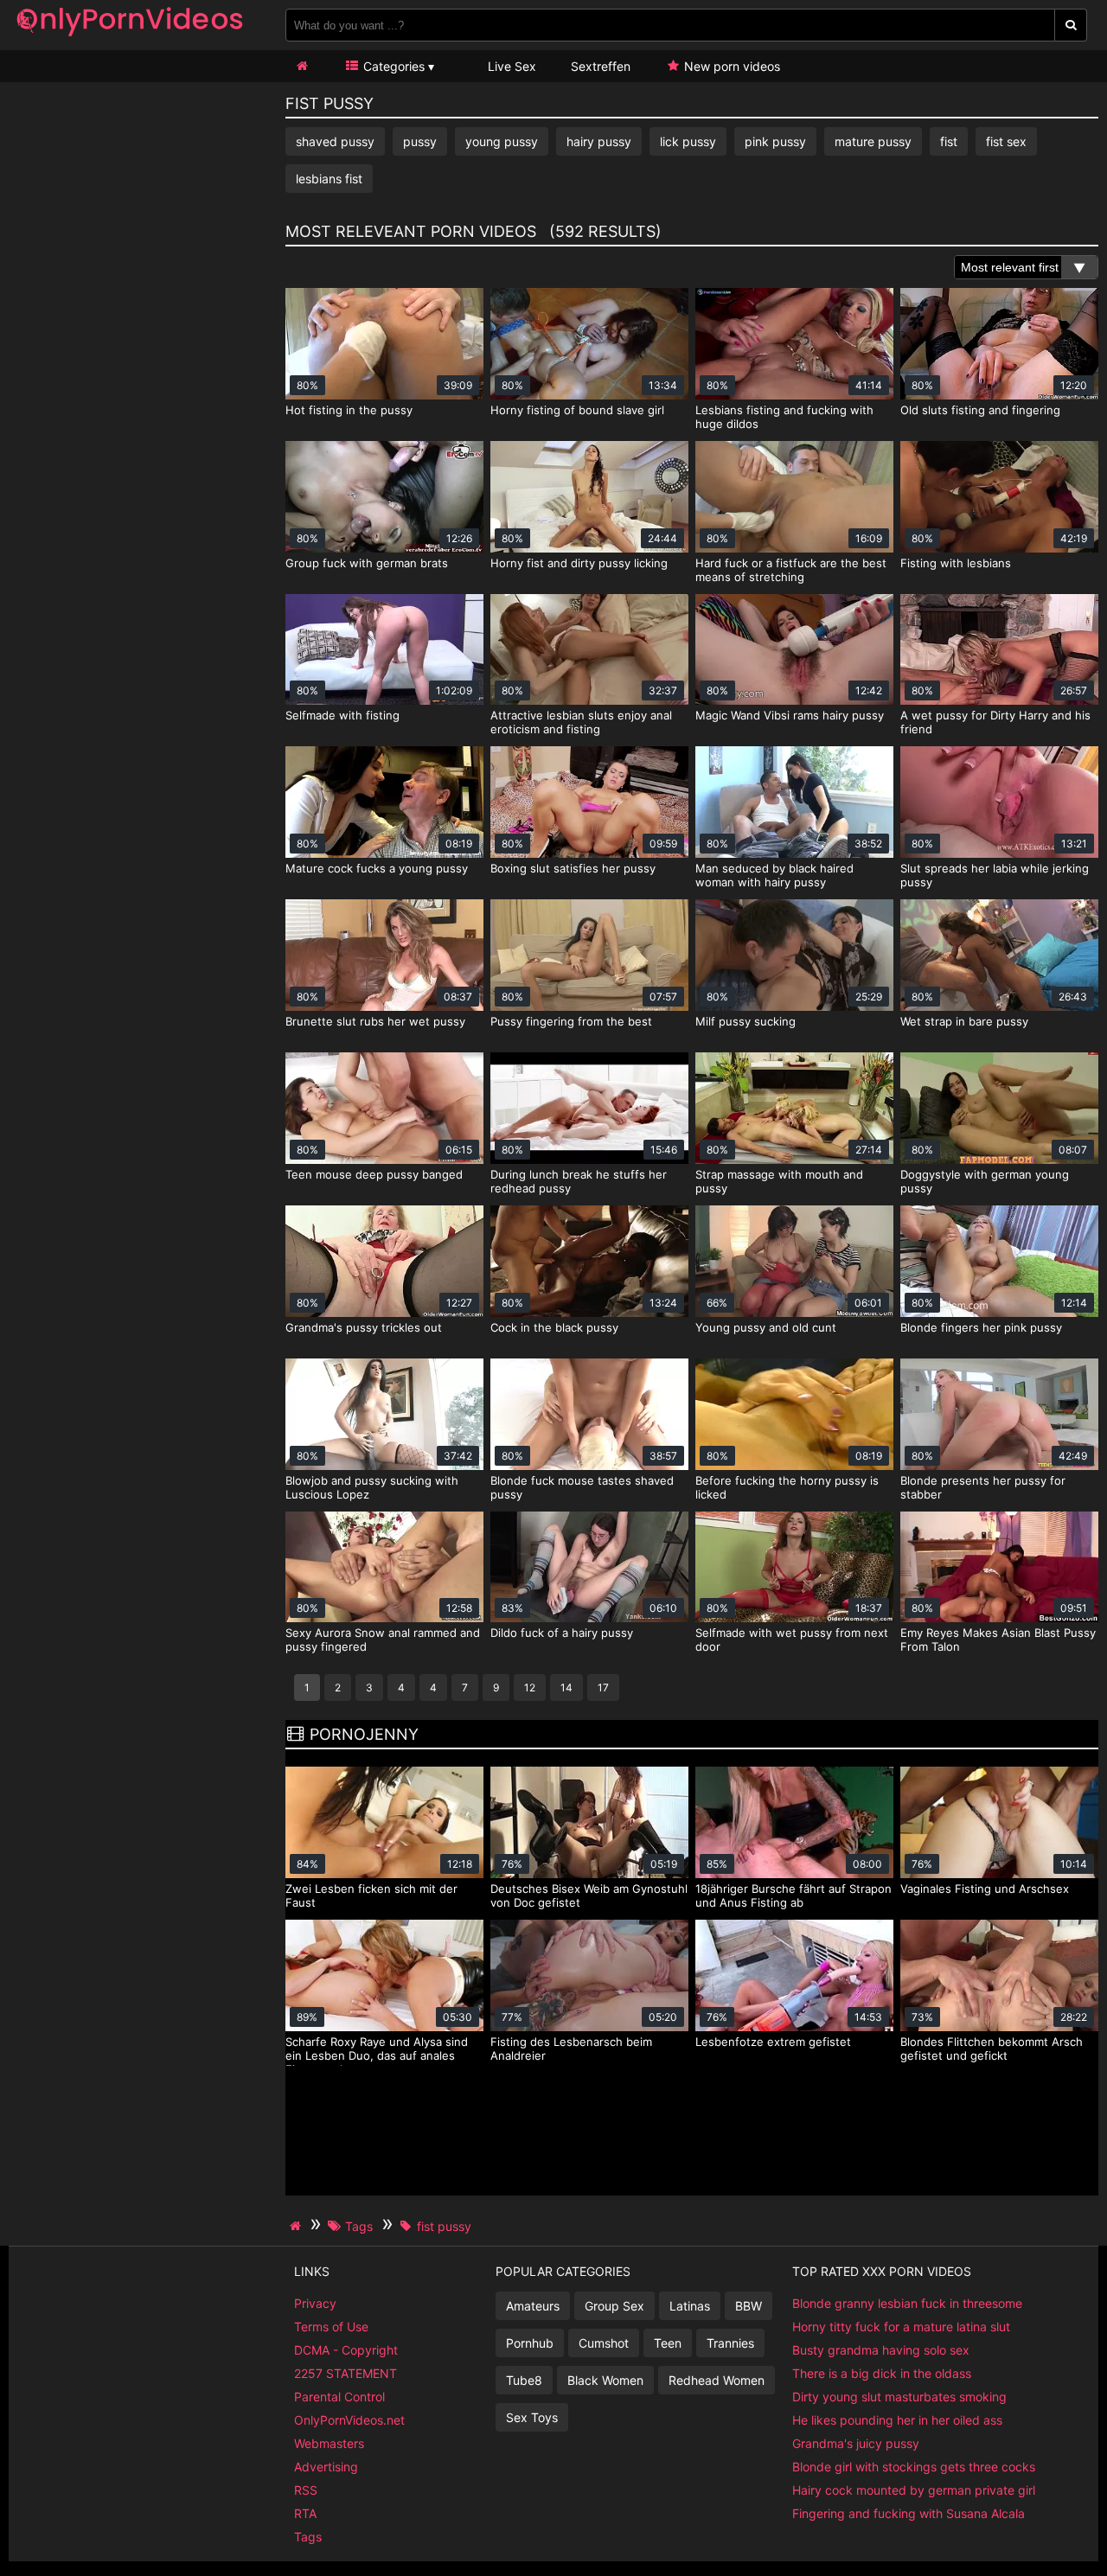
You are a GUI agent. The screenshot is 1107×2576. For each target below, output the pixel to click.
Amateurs (533, 2306)
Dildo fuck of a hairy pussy (562, 1633)
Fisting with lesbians (956, 563)
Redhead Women (717, 2380)
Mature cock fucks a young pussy (377, 868)
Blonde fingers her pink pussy (981, 1327)
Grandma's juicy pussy (856, 2443)
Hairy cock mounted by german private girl (914, 2490)
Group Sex (614, 2306)
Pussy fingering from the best (571, 1021)
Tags (308, 2537)
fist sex (1006, 141)
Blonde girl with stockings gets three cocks (914, 2467)
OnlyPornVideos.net (349, 2420)
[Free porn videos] (130, 38)
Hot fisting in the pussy (349, 410)
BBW (749, 2306)
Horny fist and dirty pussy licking (579, 563)
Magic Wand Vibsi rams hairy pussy (790, 715)
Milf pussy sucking (745, 1021)
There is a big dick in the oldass (882, 2373)
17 (603, 1688)
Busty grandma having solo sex (881, 2350)
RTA (305, 2513)
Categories (392, 66)
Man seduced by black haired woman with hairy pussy (774, 875)
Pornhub (530, 2343)
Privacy (315, 2303)
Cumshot (604, 2343)
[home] (298, 2226)
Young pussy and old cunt (766, 1327)
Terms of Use (331, 2327)
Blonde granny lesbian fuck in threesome (907, 2303)
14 (566, 1688)
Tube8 (524, 2380)
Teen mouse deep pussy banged (374, 1174)
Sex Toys (532, 2417)
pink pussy (775, 141)
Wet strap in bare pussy (964, 1021)
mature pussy (873, 141)
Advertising (326, 2467)
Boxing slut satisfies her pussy (573, 868)
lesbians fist (329, 179)
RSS (306, 2490)
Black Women (605, 2380)
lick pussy (688, 141)
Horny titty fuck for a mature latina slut (901, 2327)
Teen (668, 2343)
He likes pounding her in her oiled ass (897, 2420)
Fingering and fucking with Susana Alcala (909, 2513)
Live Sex (510, 66)
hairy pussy (599, 141)
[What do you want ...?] (1071, 25)
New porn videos (730, 66)
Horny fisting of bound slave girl (577, 410)
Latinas (690, 2306)
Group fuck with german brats (367, 563)
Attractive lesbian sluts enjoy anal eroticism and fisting (581, 722)
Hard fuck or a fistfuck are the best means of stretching (791, 570)
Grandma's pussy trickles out (364, 1327)
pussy (420, 141)
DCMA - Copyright (346, 2350)
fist (949, 141)
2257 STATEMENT (346, 2373)
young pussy (502, 141)
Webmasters (329, 2443)
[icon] (302, 66)
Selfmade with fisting (342, 715)
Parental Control (339, 2397)
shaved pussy (335, 141)
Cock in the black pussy (554, 1327)
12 (530, 1688)
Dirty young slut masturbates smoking (899, 2397)
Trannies (730, 2343)
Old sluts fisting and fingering (980, 410)
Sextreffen (601, 66)
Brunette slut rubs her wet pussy (375, 1021)
